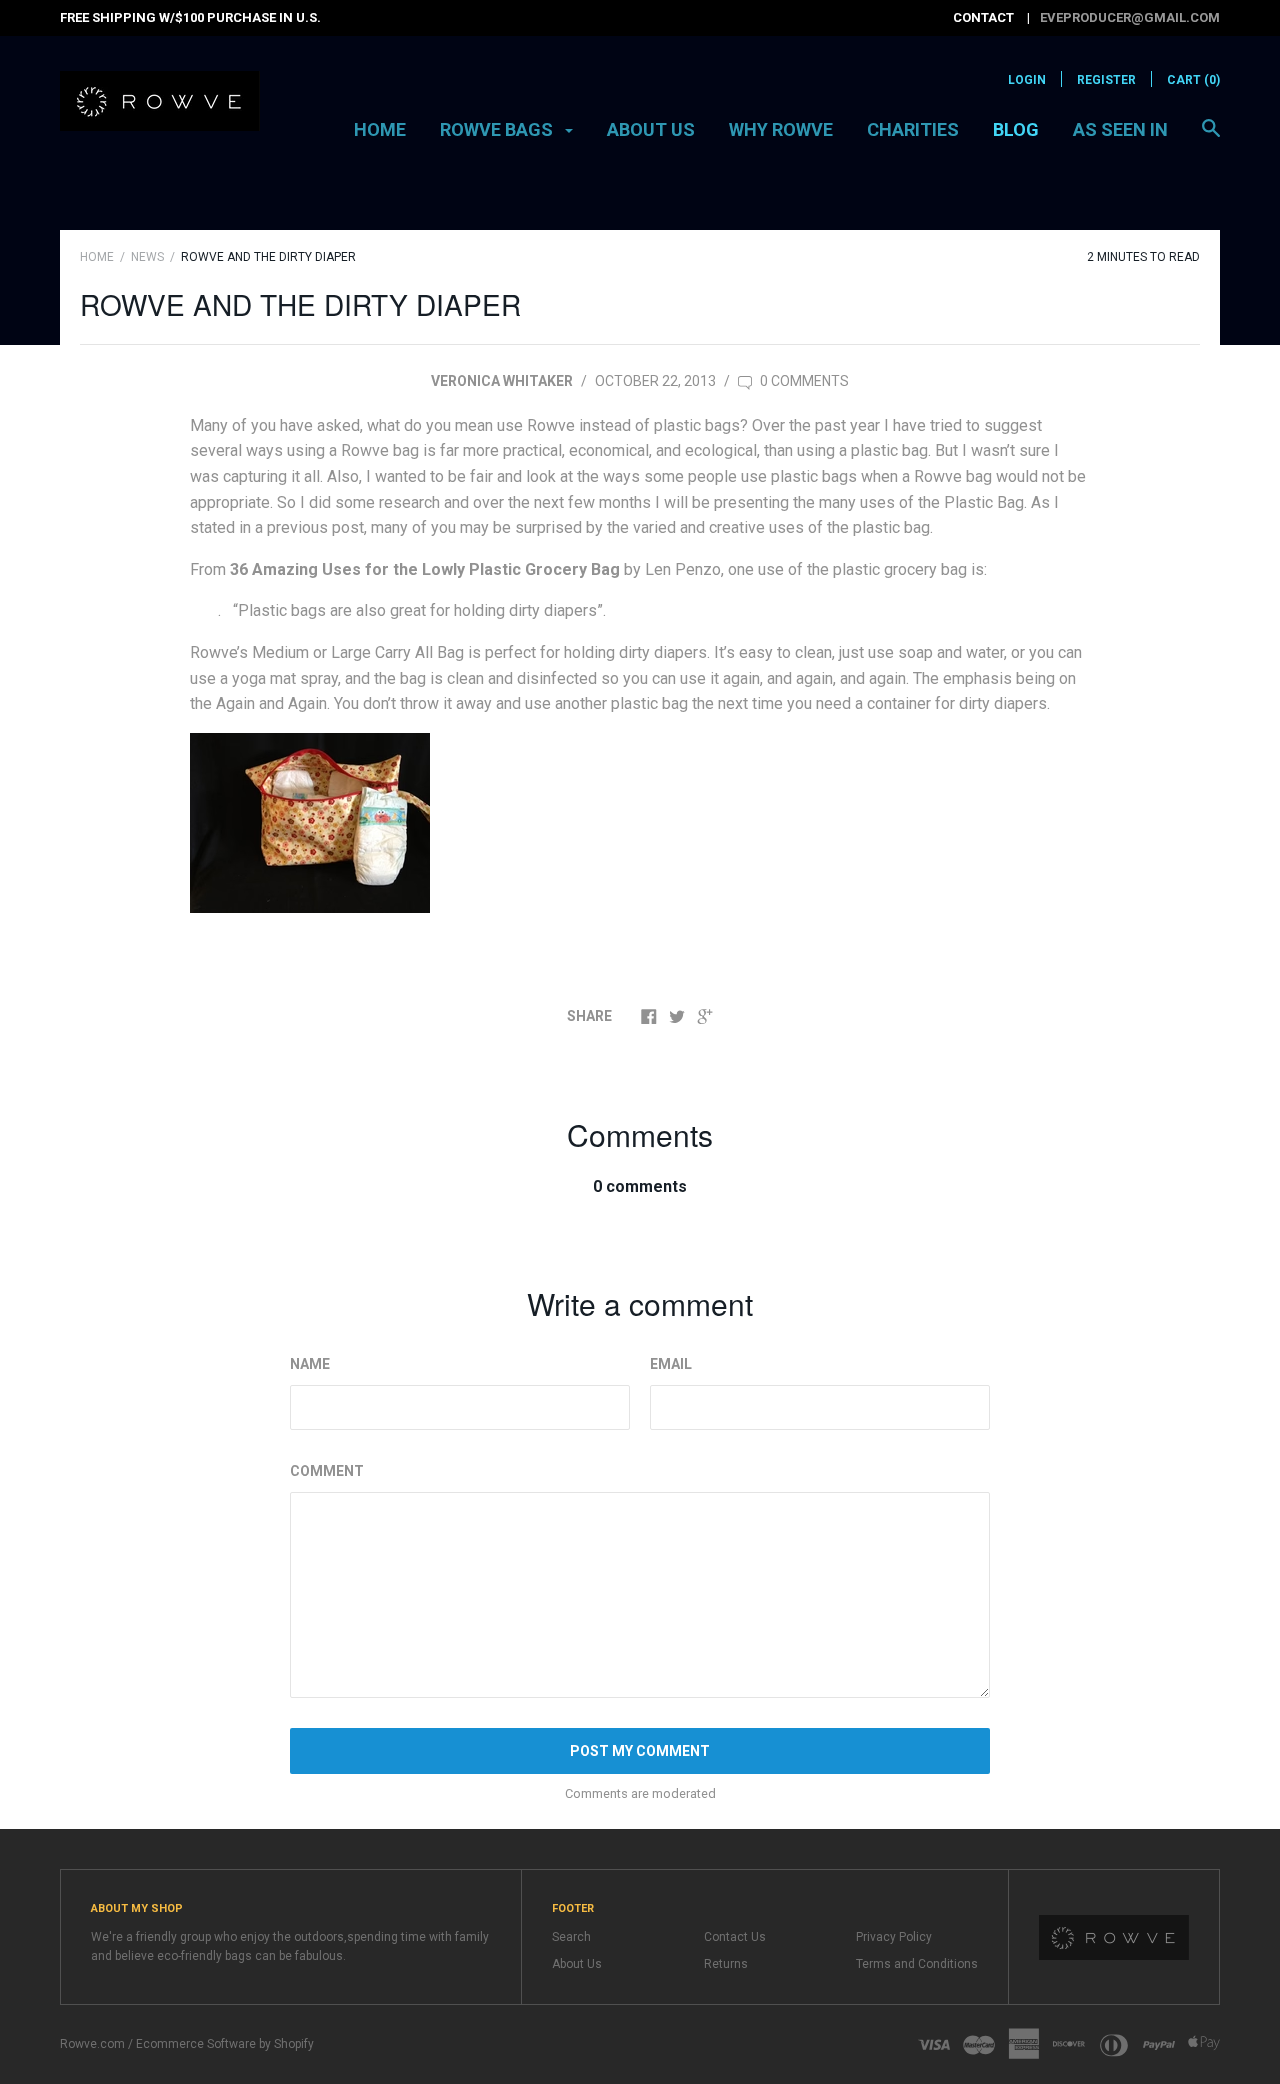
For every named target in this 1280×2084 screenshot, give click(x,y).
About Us (651, 129)
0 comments (803, 381)
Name (310, 1364)
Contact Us (735, 1937)
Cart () (1193, 80)
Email (671, 1364)
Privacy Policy (894, 1937)
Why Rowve (781, 129)
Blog (1016, 129)
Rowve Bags (498, 129)
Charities (913, 129)
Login (1027, 80)
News (147, 257)
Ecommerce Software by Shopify (225, 2044)
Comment (327, 1471)
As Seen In (1120, 129)
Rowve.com (92, 2044)
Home (380, 129)
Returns (726, 1964)
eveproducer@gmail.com (1130, 17)
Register (1106, 80)
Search (571, 1937)
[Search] (1211, 138)
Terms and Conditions (917, 1964)
